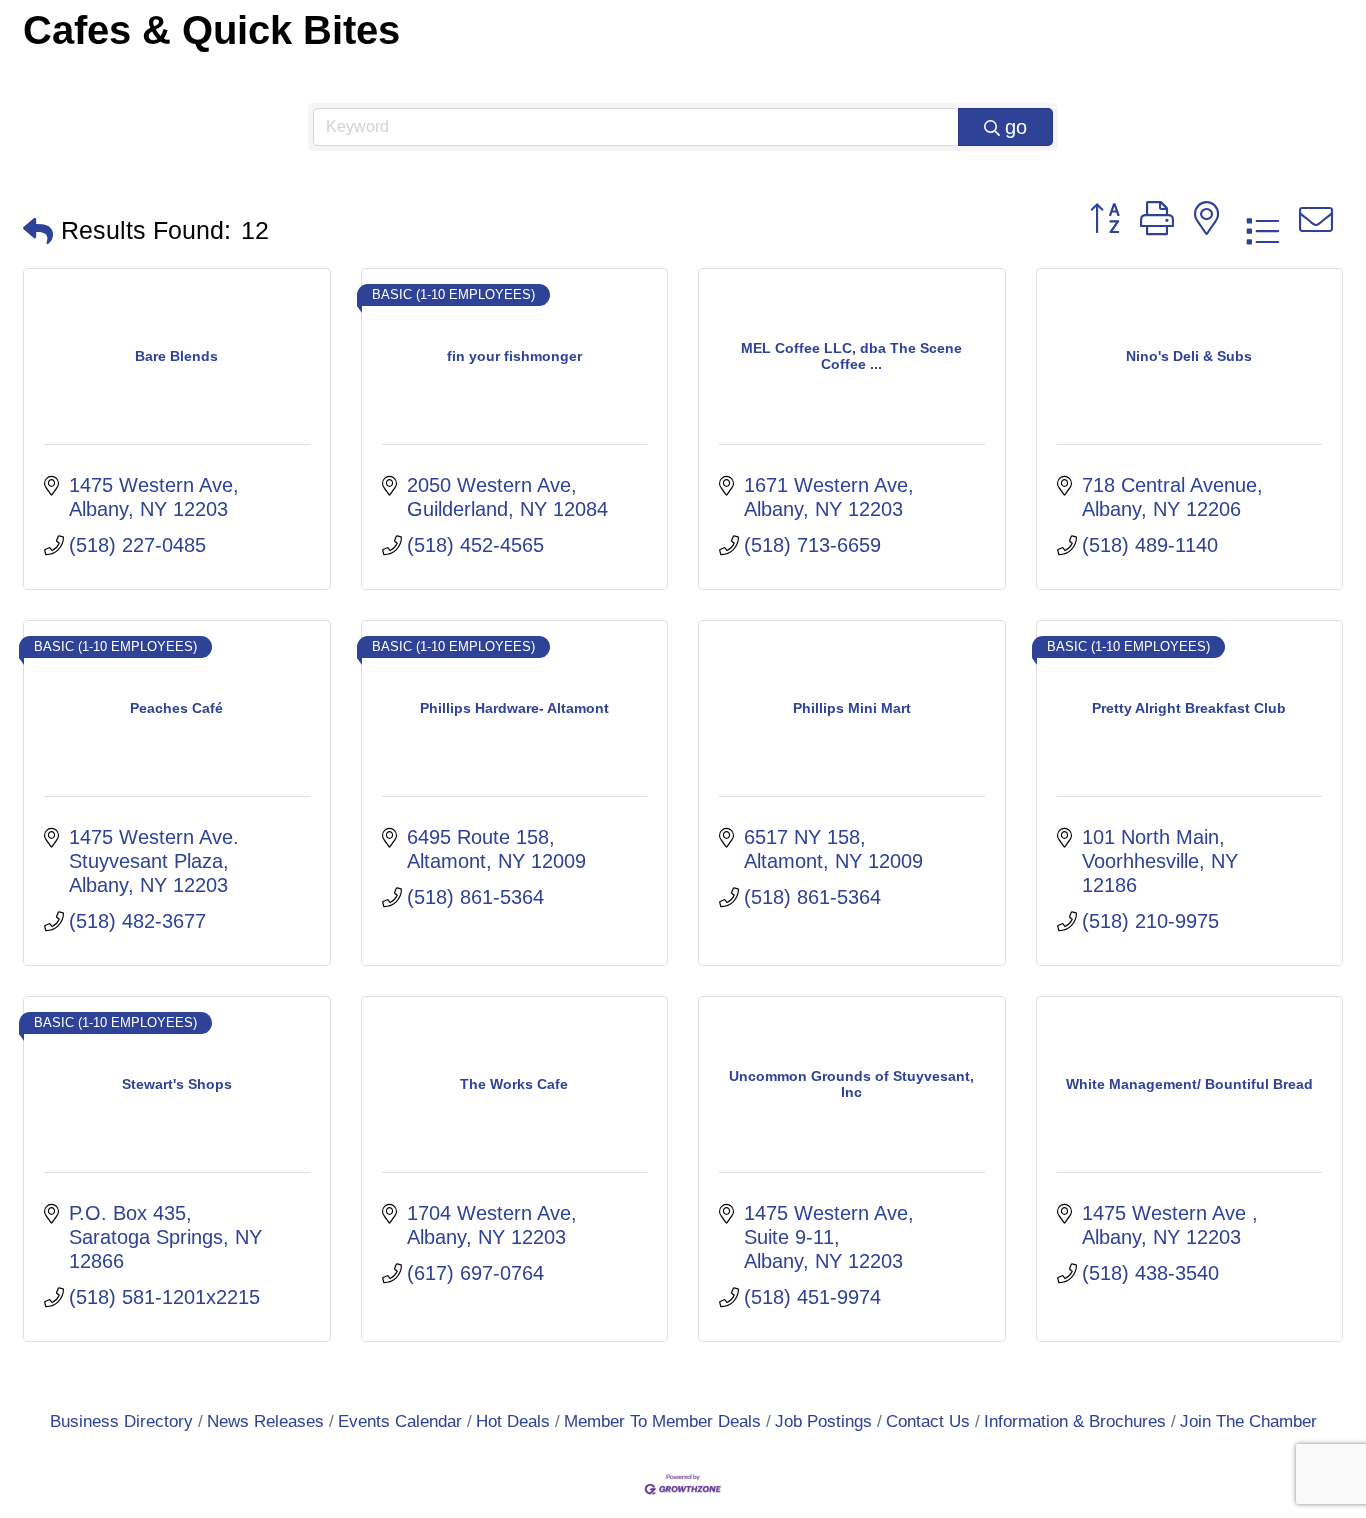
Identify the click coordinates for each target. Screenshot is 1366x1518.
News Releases (265, 1421)
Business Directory (121, 1421)
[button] (38, 231)
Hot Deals (513, 1421)
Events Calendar (400, 1421)
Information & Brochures (1075, 1421)
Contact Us (928, 1421)
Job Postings (823, 1421)
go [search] (1016, 127)
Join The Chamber (1248, 1421)
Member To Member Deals (662, 1421)
